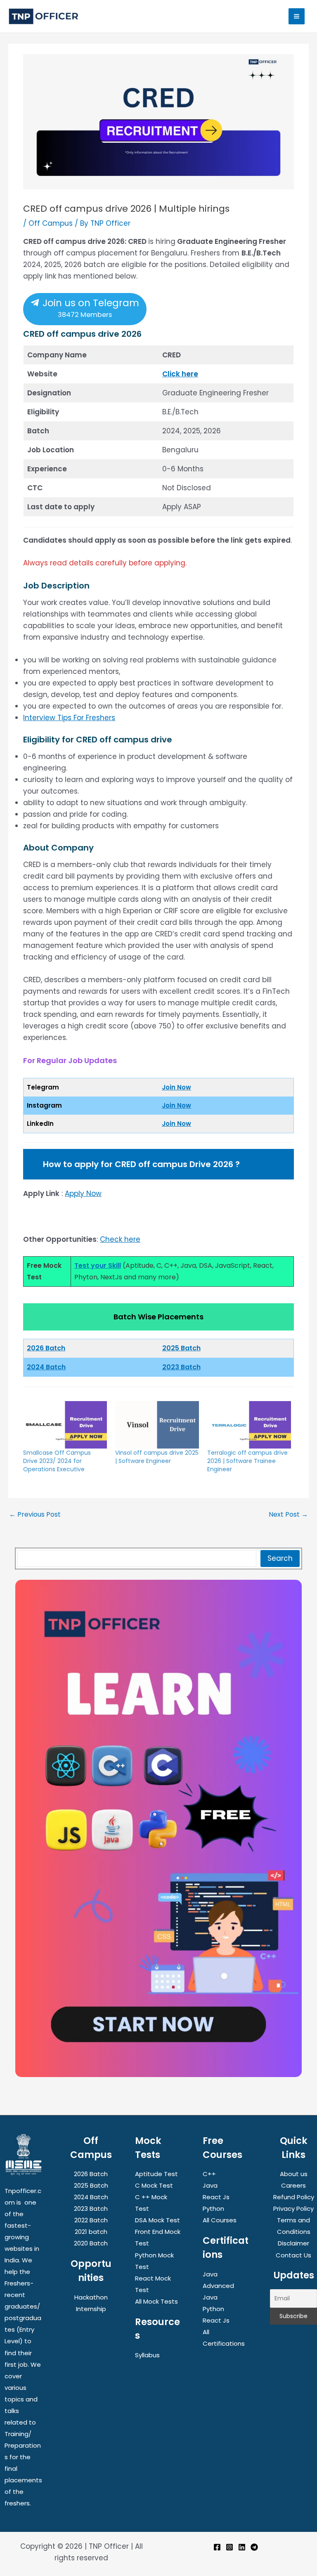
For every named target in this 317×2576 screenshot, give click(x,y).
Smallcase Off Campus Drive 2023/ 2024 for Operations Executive (57, 1461)
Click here (180, 374)
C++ (209, 2174)
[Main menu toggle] (297, 16)
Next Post (288, 1515)
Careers (293, 2185)
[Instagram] (229, 2547)
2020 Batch (91, 2243)
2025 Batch (181, 1348)
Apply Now (83, 1193)
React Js (216, 2197)
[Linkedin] (242, 2547)
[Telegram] (254, 2547)
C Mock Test (154, 2185)
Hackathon (91, 2297)
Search (280, 1558)
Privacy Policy (293, 2209)
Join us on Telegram (90, 308)
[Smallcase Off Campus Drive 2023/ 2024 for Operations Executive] (65, 1425)
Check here (120, 1239)
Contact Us (293, 2255)
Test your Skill (98, 1266)
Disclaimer (293, 2243)
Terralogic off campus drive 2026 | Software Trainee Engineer (247, 1461)
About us (294, 2174)
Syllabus (147, 2355)
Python (213, 2209)
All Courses (220, 2220)
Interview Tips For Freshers (69, 718)
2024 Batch (46, 1367)
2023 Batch (181, 1367)
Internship (91, 2309)
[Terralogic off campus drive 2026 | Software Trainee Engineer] (249, 1425)
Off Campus (51, 223)
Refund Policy (294, 2197)
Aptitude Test (156, 2174)
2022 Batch (91, 2220)
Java (210, 2185)
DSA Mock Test (157, 2220)
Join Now (176, 1087)
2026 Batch (91, 2174)
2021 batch (91, 2232)
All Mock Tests (156, 2301)
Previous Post (35, 1515)
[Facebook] (217, 2547)
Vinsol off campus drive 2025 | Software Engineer (157, 1457)
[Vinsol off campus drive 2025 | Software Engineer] (157, 1425)
